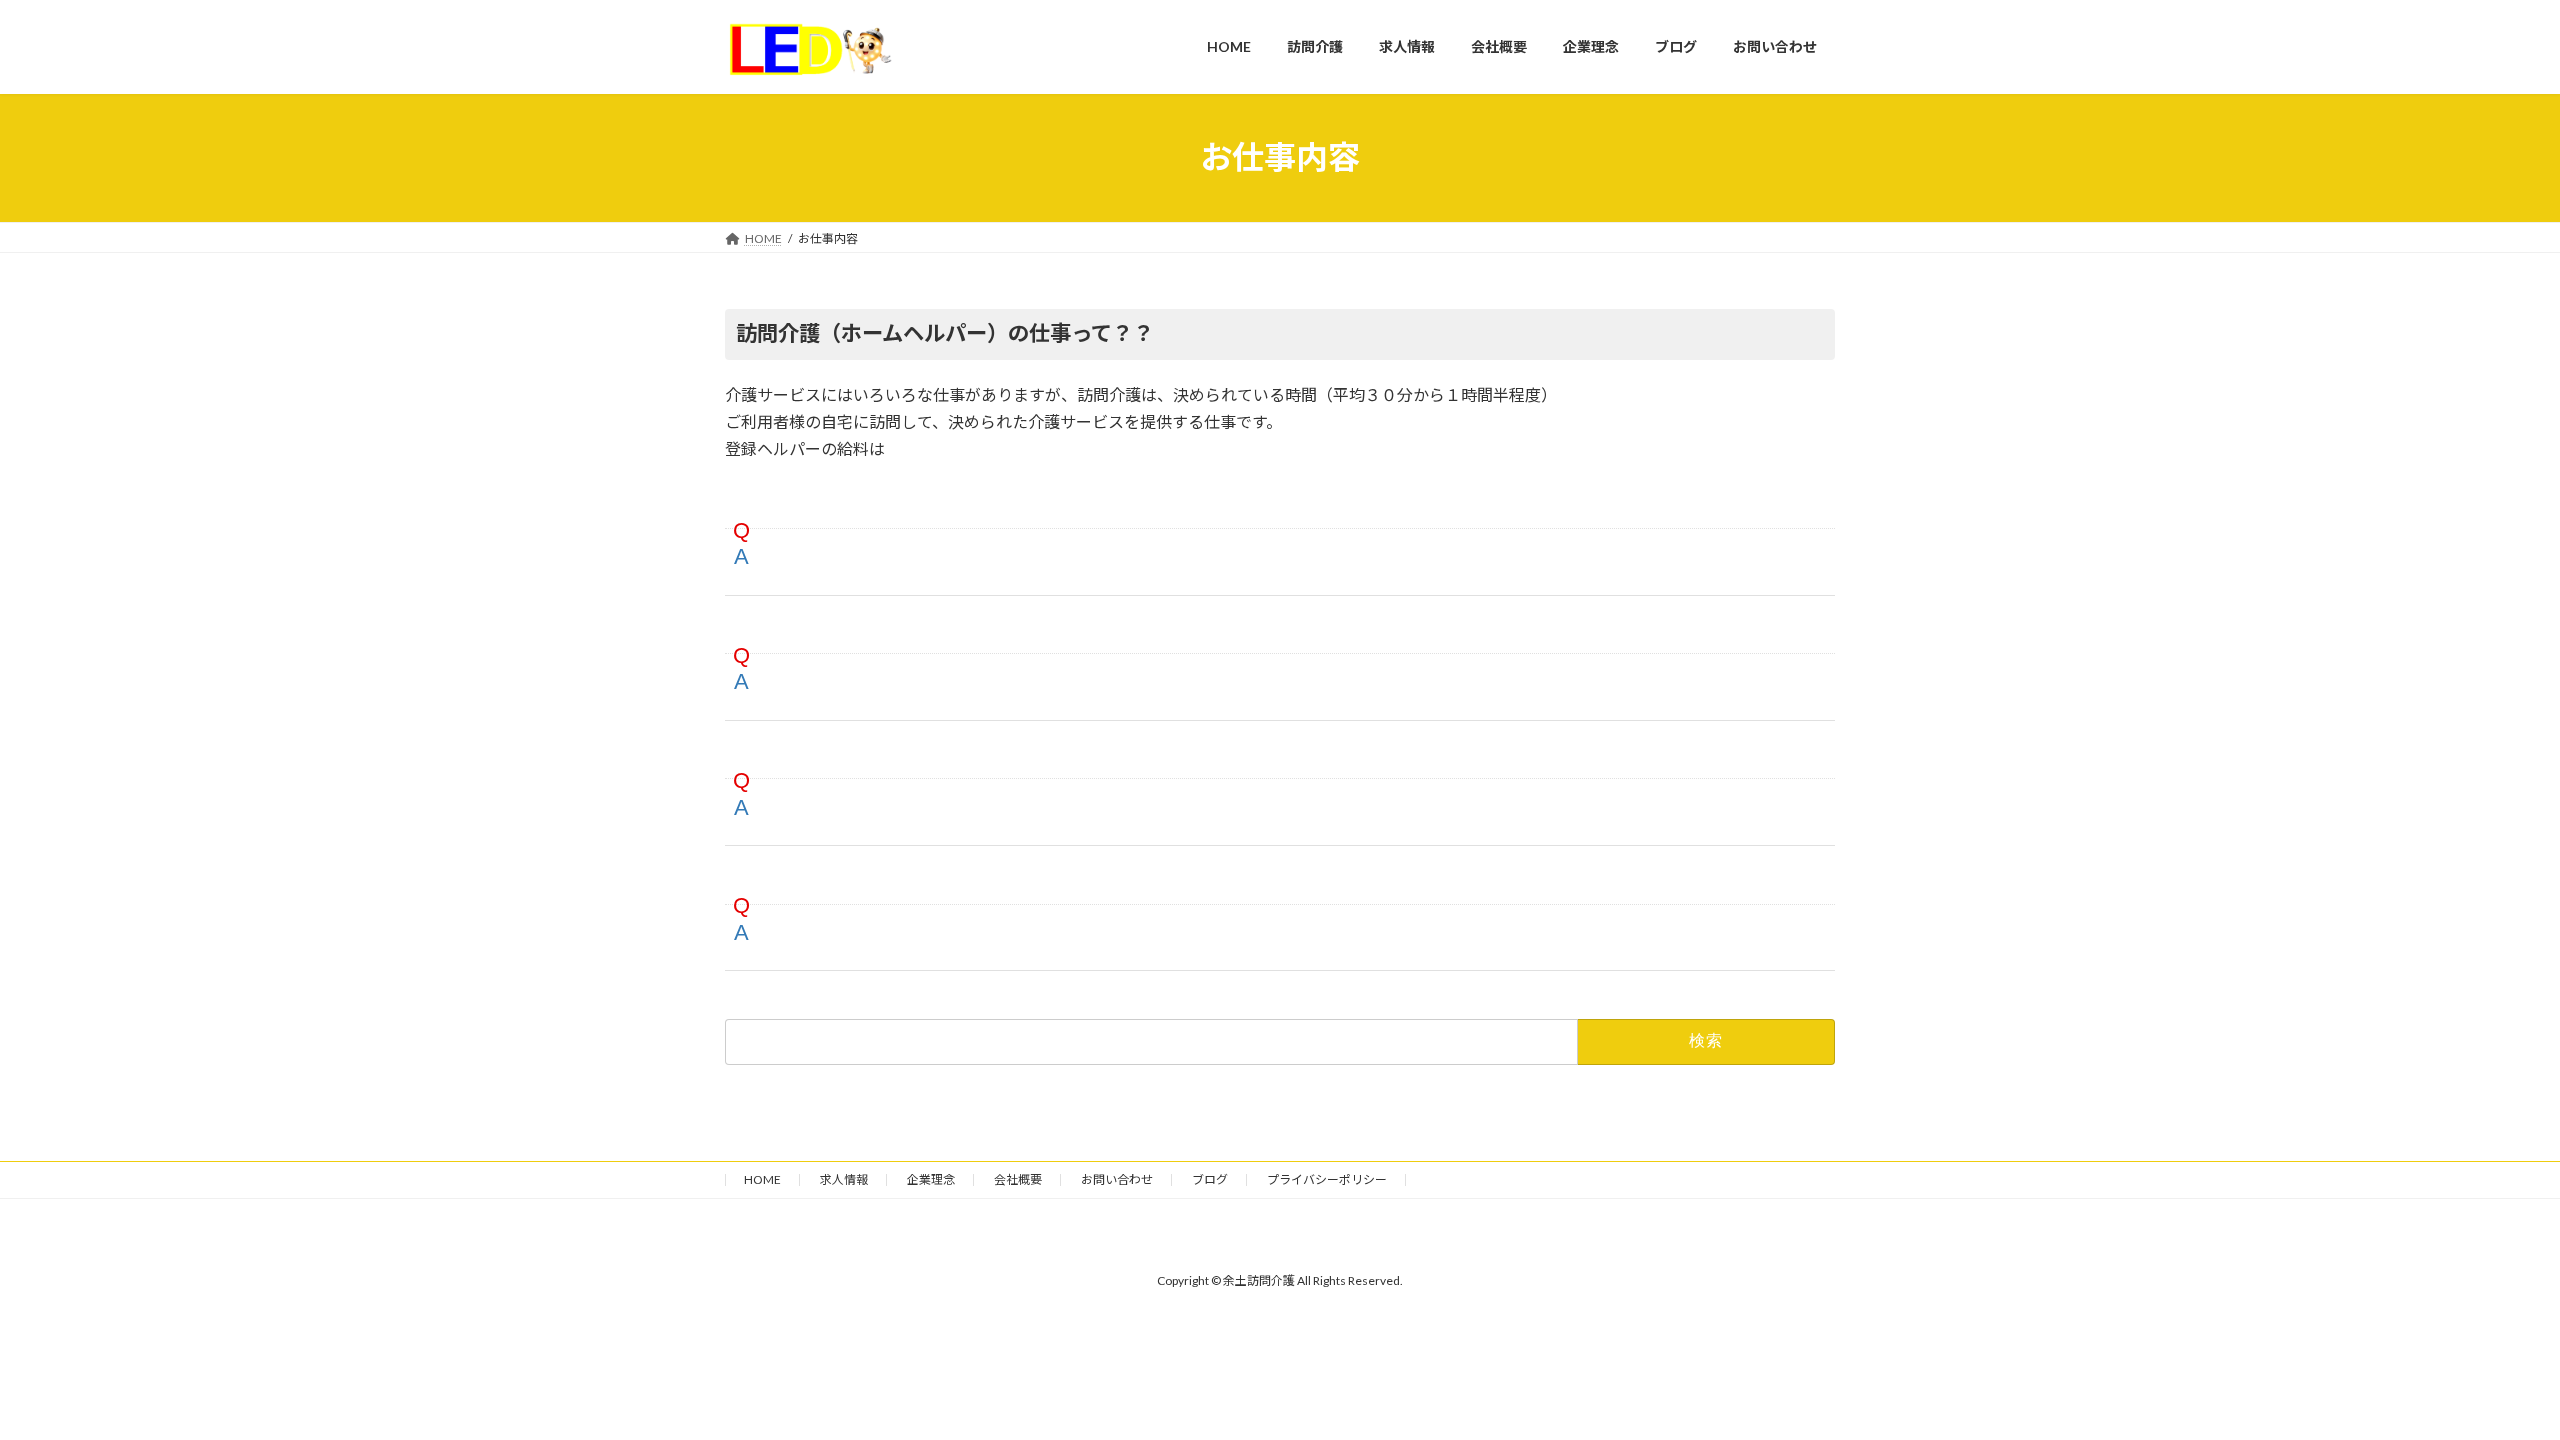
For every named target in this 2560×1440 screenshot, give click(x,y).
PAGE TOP (2485, 1378)
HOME (762, 1179)
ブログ (1210, 1179)
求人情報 (844, 1179)
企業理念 (931, 1179)
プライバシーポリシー (1327, 1179)
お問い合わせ (1117, 1179)
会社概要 (1018, 1179)
